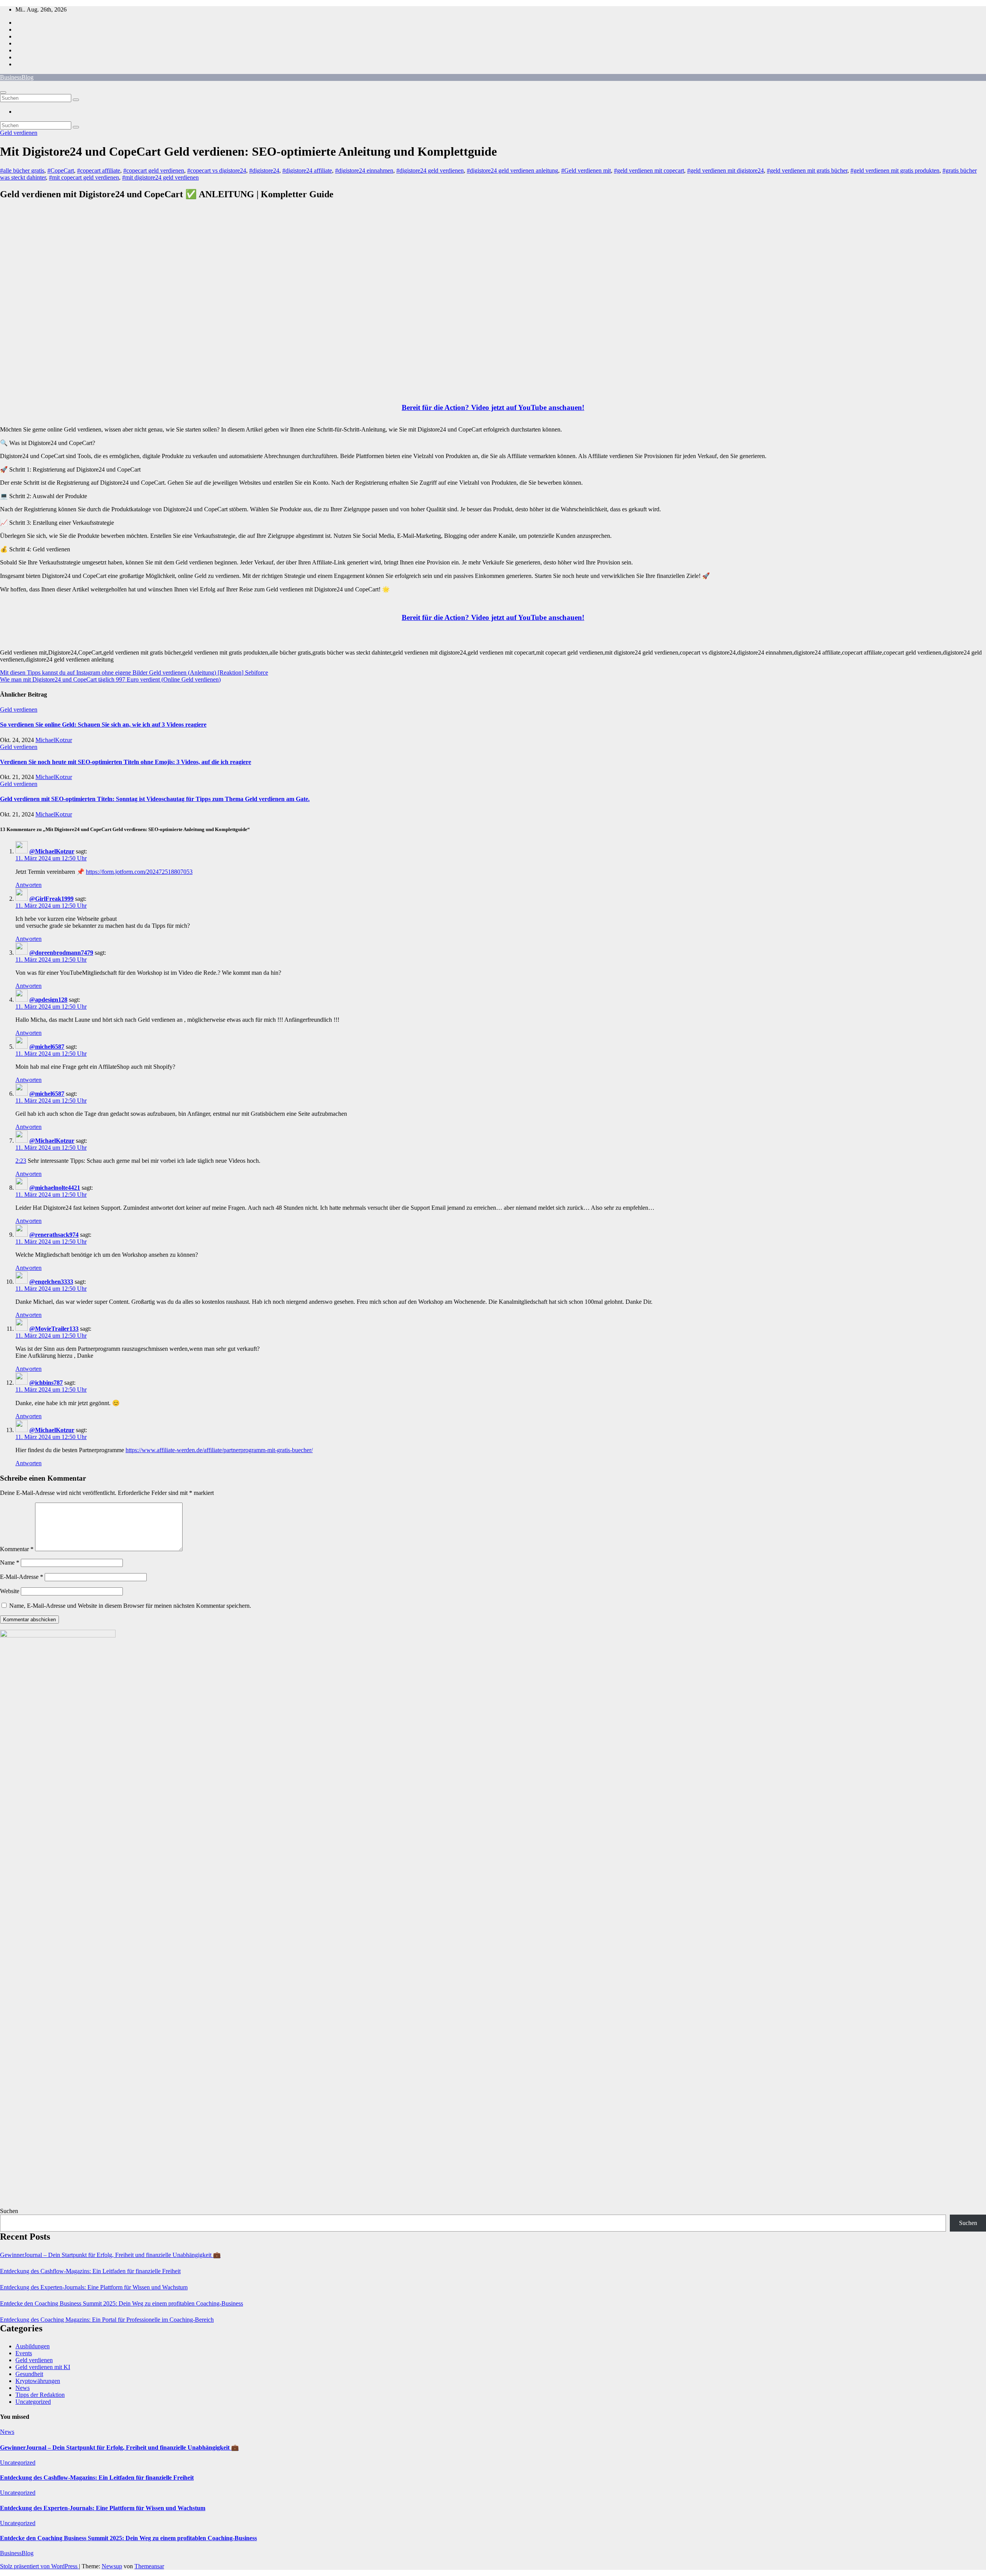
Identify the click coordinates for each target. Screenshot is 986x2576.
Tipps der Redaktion (40, 2395)
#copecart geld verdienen (154, 170)
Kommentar (17, 1549)
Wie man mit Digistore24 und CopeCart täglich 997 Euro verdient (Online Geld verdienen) (110, 679)
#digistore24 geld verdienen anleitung (512, 170)
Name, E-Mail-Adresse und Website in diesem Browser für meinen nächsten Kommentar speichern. (130, 1606)
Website (10, 1591)
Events (24, 2353)
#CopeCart (61, 170)
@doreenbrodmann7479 (61, 953)
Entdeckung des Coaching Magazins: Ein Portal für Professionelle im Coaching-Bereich (107, 2320)
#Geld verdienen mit (586, 170)
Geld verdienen (19, 133)
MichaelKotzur (54, 740)
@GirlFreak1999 (51, 899)
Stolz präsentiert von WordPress (39, 2566)
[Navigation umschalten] (3, 92)
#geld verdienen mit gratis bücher (807, 170)
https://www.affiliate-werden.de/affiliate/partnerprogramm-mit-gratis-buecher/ (219, 1450)
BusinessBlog (17, 77)
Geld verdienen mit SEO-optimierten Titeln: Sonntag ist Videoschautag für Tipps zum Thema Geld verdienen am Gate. (155, 799)
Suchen (9, 2211)
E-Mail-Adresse (22, 1577)
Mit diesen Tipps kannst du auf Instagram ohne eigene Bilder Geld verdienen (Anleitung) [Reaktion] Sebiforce (134, 673)
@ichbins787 (46, 1383)
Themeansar (149, 2566)
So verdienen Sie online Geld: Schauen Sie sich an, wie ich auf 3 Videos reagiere (103, 725)
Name (10, 1563)
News (23, 2388)
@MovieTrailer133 (54, 1329)
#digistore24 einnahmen (364, 170)
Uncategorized (33, 2402)
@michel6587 (47, 1047)
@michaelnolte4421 (55, 1188)
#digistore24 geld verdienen (430, 170)
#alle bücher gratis (22, 170)
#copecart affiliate (99, 170)
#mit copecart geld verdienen (84, 177)
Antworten (29, 885)
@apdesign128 (48, 1000)
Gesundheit (29, 2374)
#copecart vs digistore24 (217, 170)
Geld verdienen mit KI (43, 2367)
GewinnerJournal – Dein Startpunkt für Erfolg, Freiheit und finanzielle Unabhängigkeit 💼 (110, 2255)
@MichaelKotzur (52, 851)
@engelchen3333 (51, 1282)
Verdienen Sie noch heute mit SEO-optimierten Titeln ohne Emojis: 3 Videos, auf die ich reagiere (126, 762)
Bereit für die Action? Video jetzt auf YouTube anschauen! (493, 407)
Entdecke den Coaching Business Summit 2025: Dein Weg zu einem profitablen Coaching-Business (122, 2303)
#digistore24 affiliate (307, 170)
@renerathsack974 (54, 1235)
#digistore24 (264, 170)
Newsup (112, 2566)
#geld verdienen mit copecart (649, 170)
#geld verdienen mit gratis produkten (895, 170)
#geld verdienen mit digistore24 (725, 170)
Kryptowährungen (38, 2381)
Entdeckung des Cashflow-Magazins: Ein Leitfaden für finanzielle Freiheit (90, 2271)
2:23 (21, 1161)
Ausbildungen (33, 2346)
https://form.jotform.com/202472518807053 (139, 872)
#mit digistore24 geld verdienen (160, 177)
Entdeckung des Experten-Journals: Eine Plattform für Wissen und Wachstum (94, 2287)
